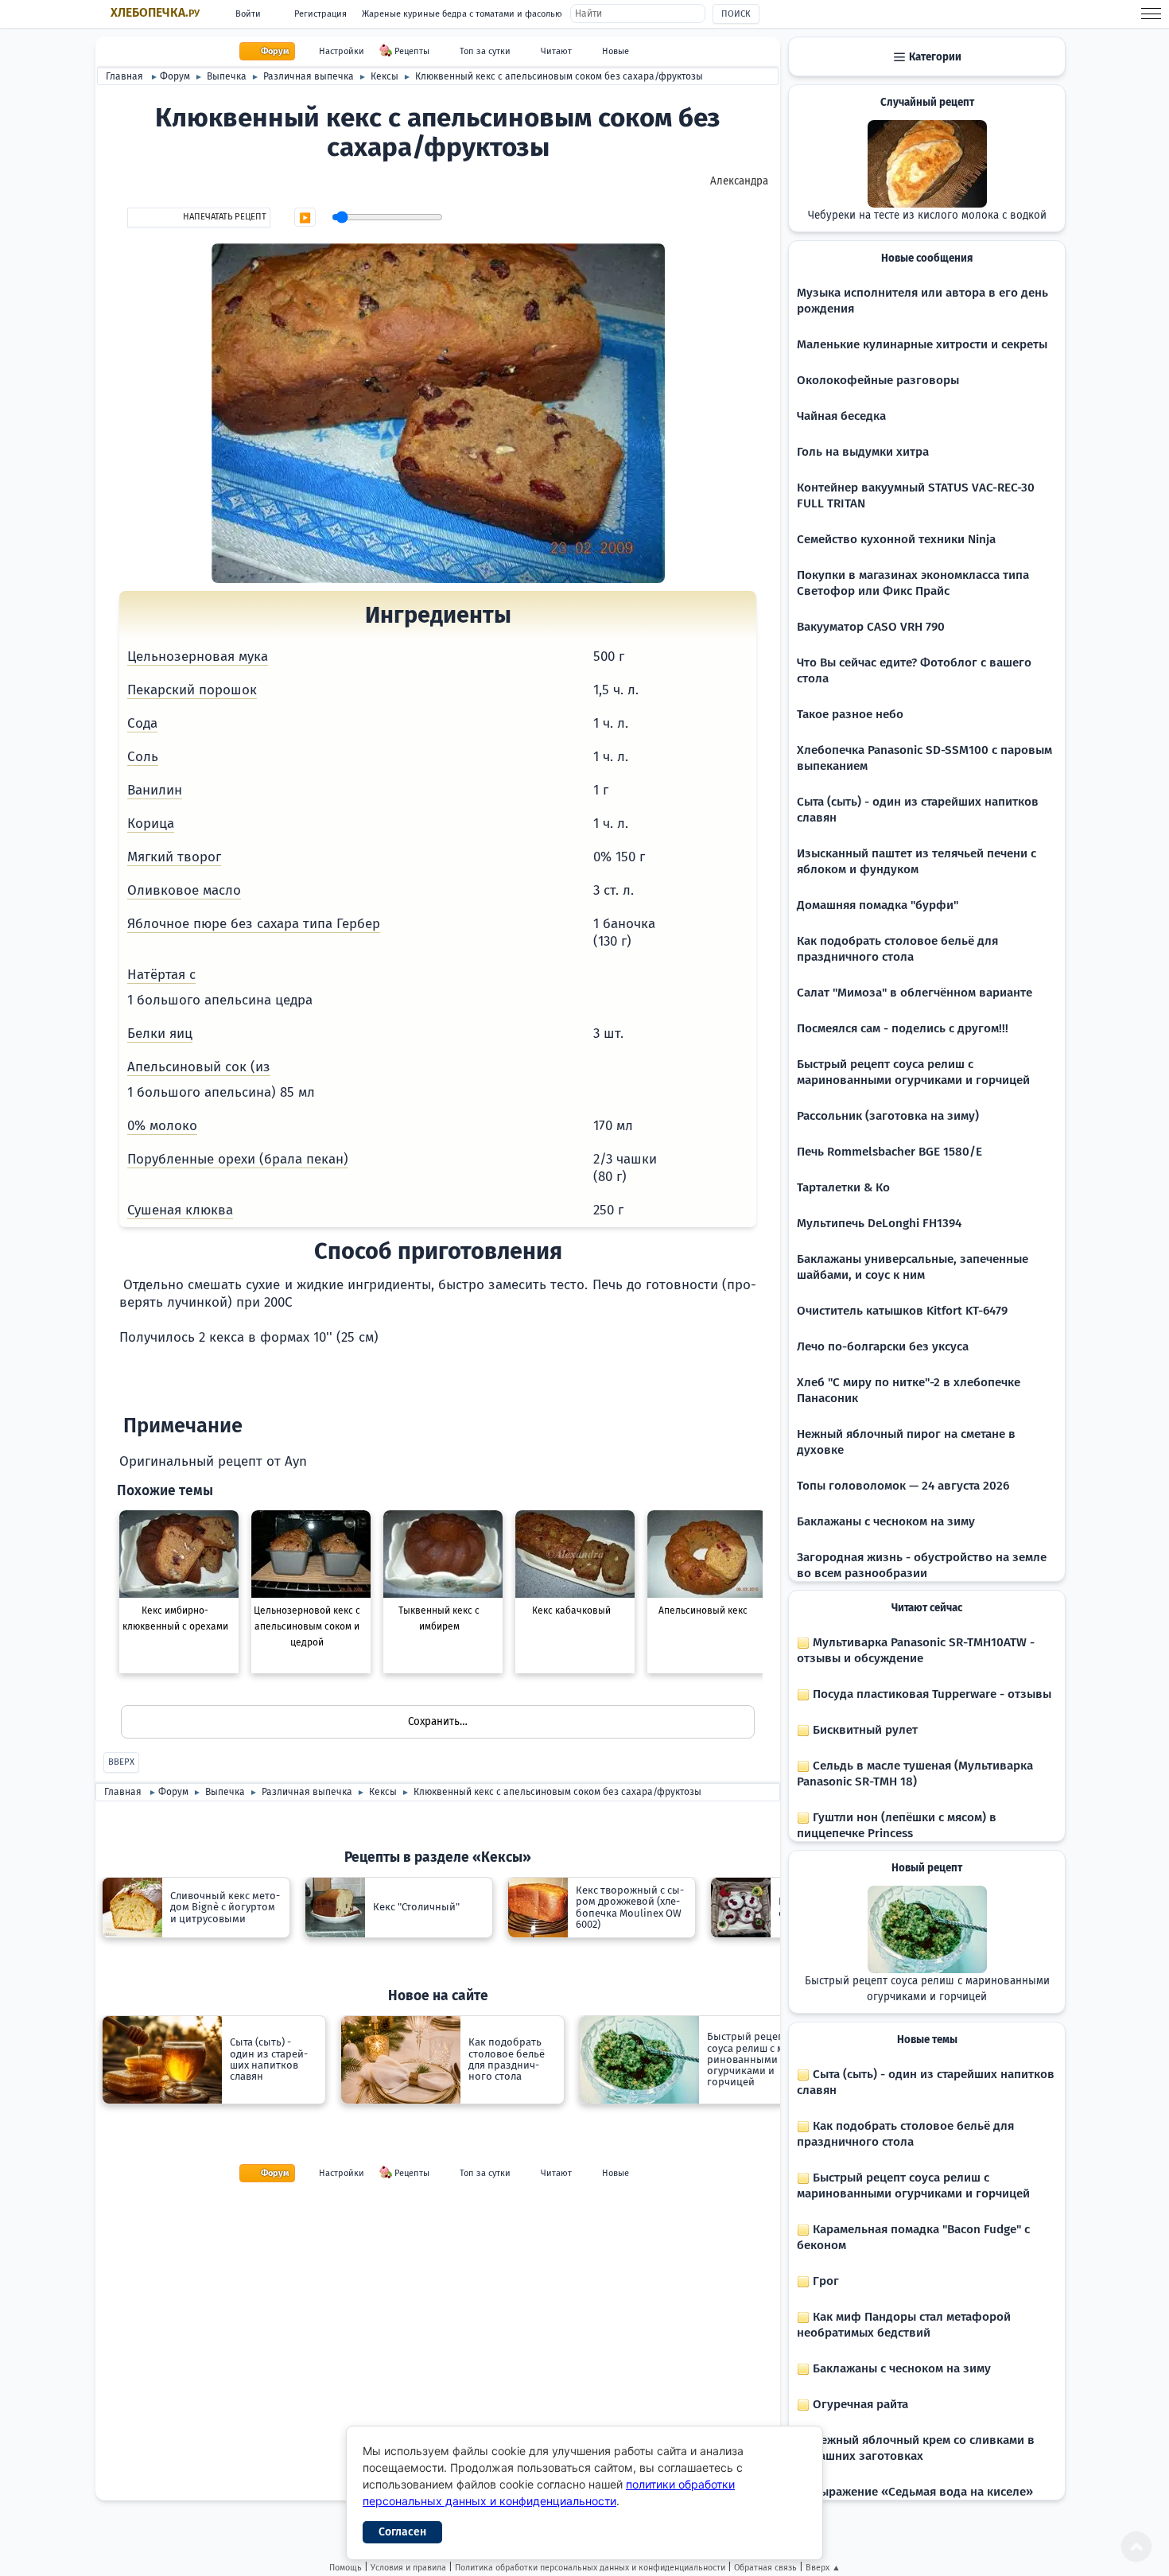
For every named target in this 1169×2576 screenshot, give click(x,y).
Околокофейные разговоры (878, 380)
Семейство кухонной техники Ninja (896, 539)
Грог (824, 2281)
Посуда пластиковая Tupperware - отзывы (930, 1694)
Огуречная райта (859, 2404)
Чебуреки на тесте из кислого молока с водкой (927, 216)
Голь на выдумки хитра (863, 452)
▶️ (305, 218)
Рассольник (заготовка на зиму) (888, 1116)
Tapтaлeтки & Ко (843, 1187)
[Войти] (317, 1461)
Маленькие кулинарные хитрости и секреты (922, 344)
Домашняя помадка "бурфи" (878, 905)
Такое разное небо (850, 714)
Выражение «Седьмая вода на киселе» (921, 2492)
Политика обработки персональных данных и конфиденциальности (590, 2568)
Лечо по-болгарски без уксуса (883, 1346)
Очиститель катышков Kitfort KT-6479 (902, 1311)
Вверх (121, 1762)
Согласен (402, 2532)
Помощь (346, 2568)
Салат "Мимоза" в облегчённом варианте (915, 993)
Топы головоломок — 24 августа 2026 (903, 1486)
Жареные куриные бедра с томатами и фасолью (462, 14)
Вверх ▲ (823, 2568)
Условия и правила (408, 2568)
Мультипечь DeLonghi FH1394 (879, 1223)
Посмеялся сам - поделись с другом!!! (903, 1028)
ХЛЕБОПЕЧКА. (155, 13)
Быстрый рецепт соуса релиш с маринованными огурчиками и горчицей (927, 1989)
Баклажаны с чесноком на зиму (886, 1521)
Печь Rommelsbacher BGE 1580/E (889, 1152)
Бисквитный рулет (864, 1730)
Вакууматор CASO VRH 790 (871, 627)
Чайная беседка (841, 416)
